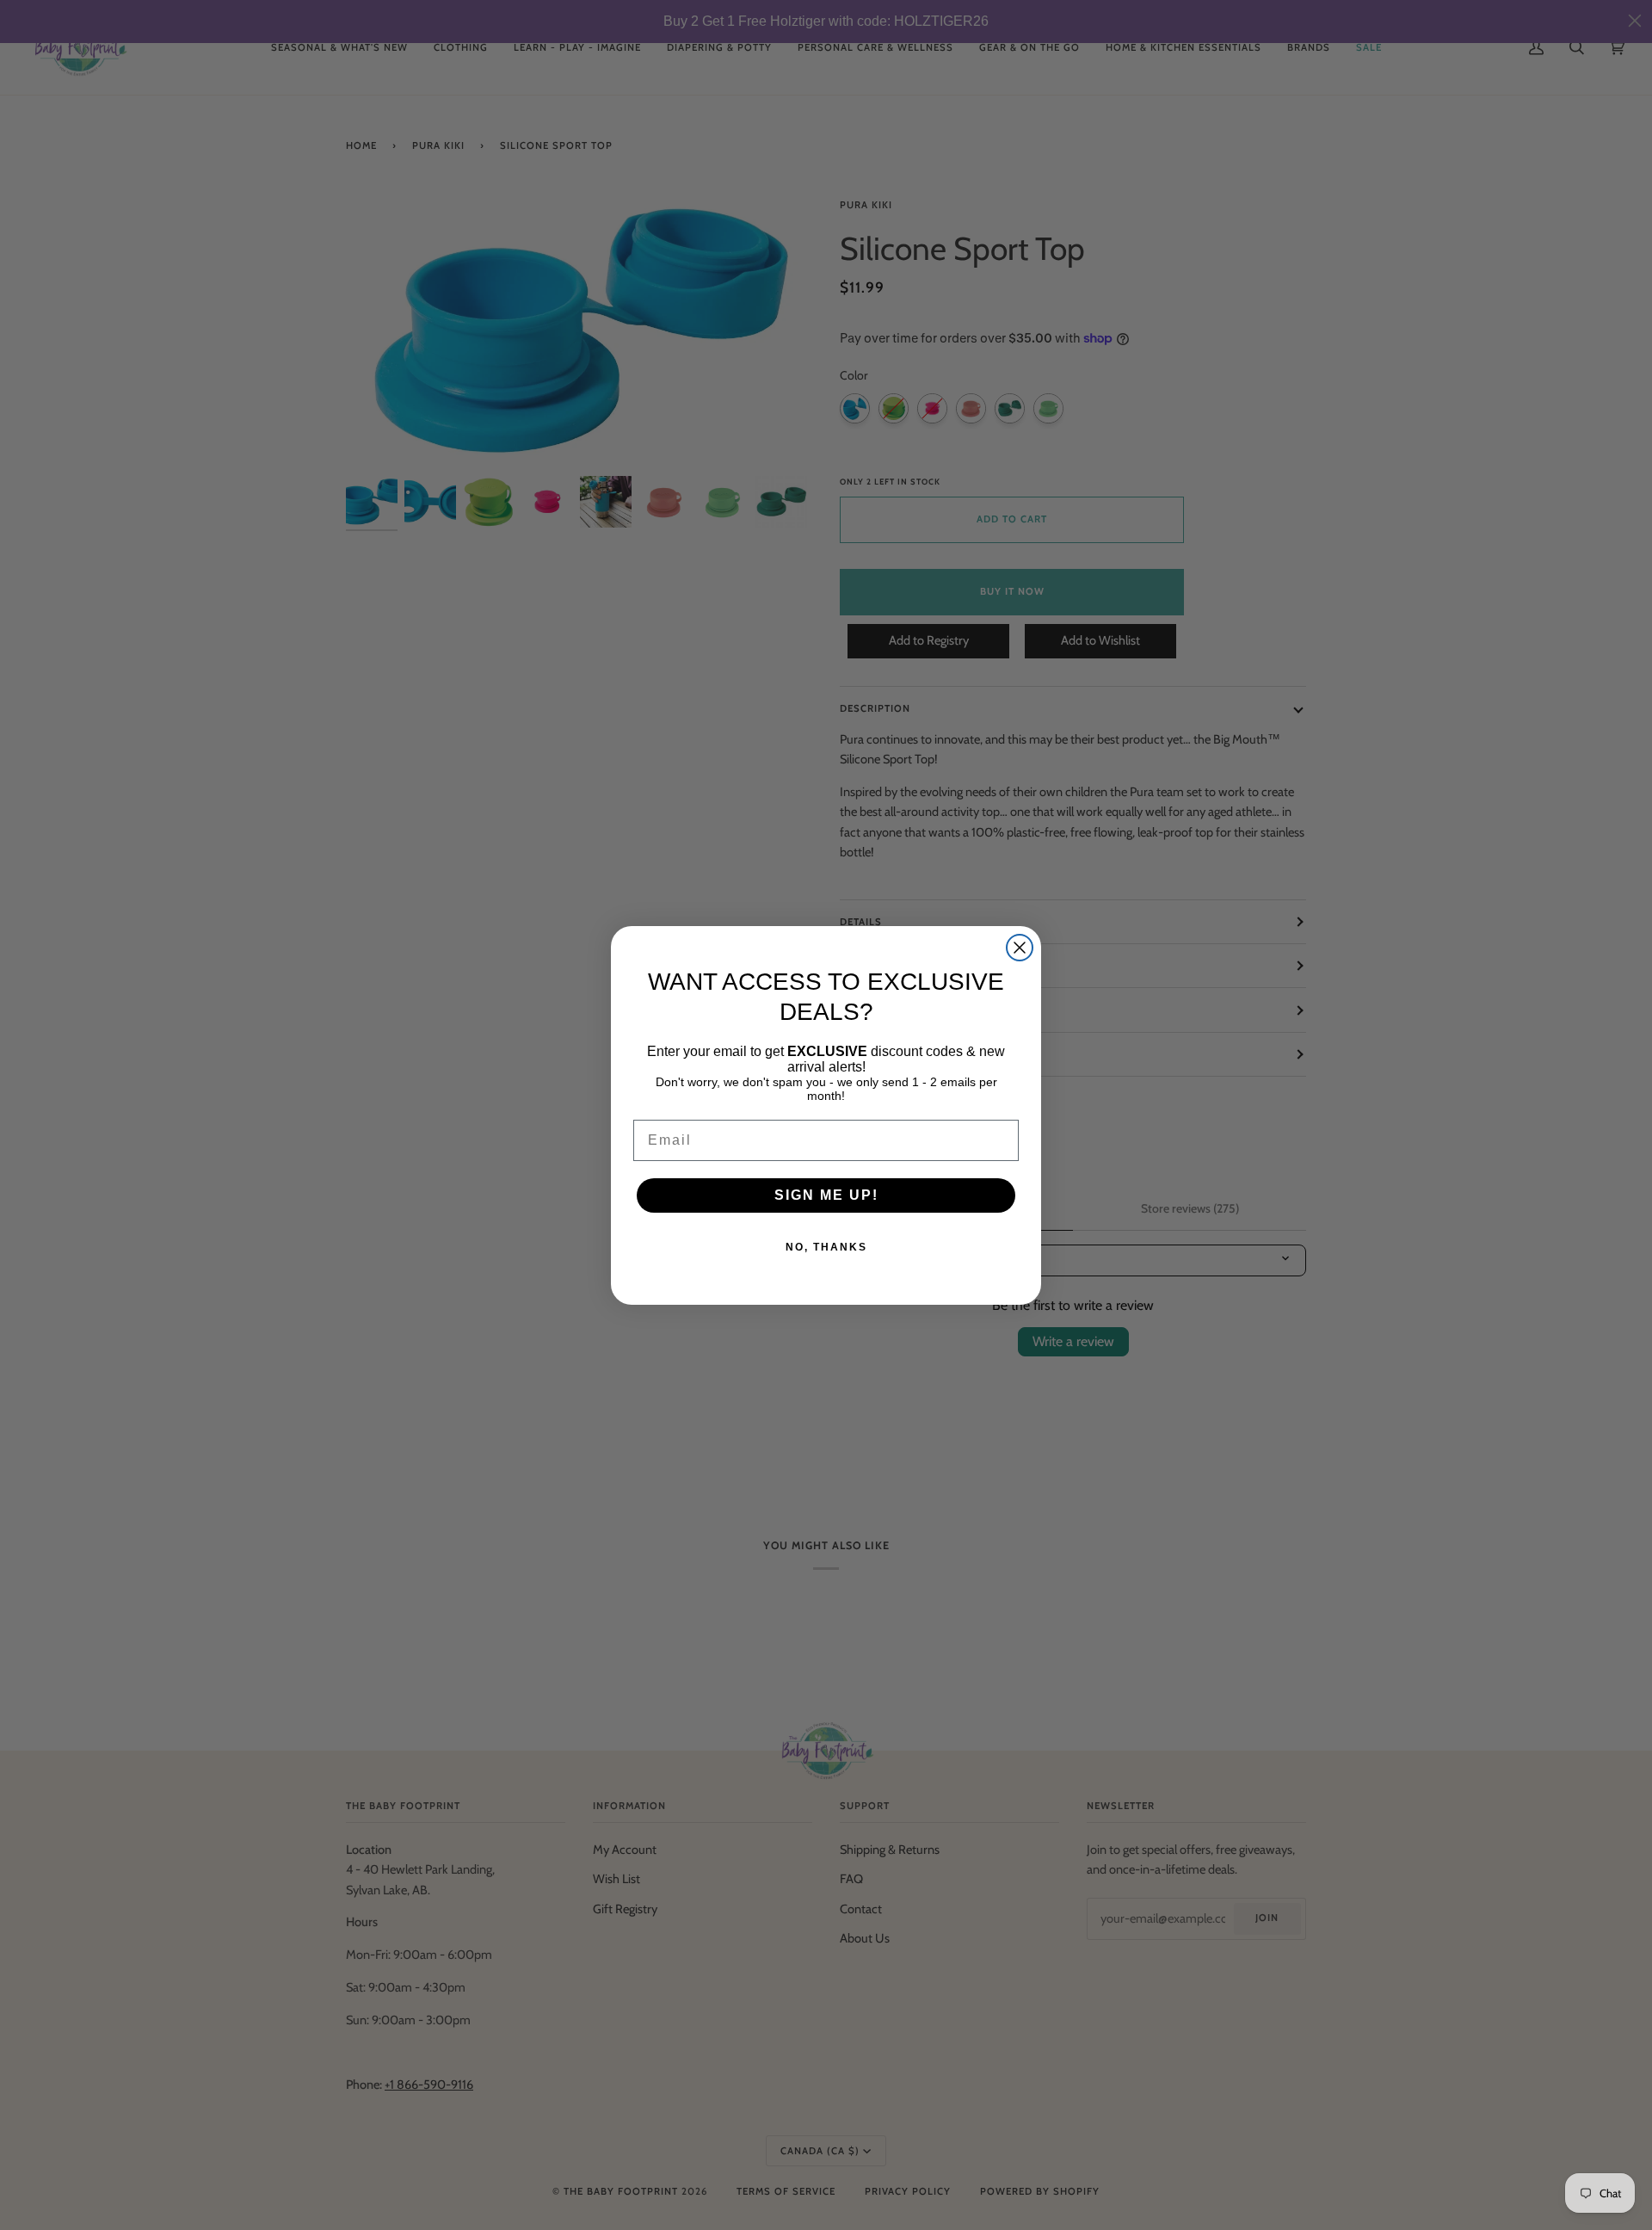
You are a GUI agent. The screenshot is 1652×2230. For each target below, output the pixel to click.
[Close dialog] (1020, 948)
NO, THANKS (826, 1247)
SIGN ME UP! (826, 1195)
